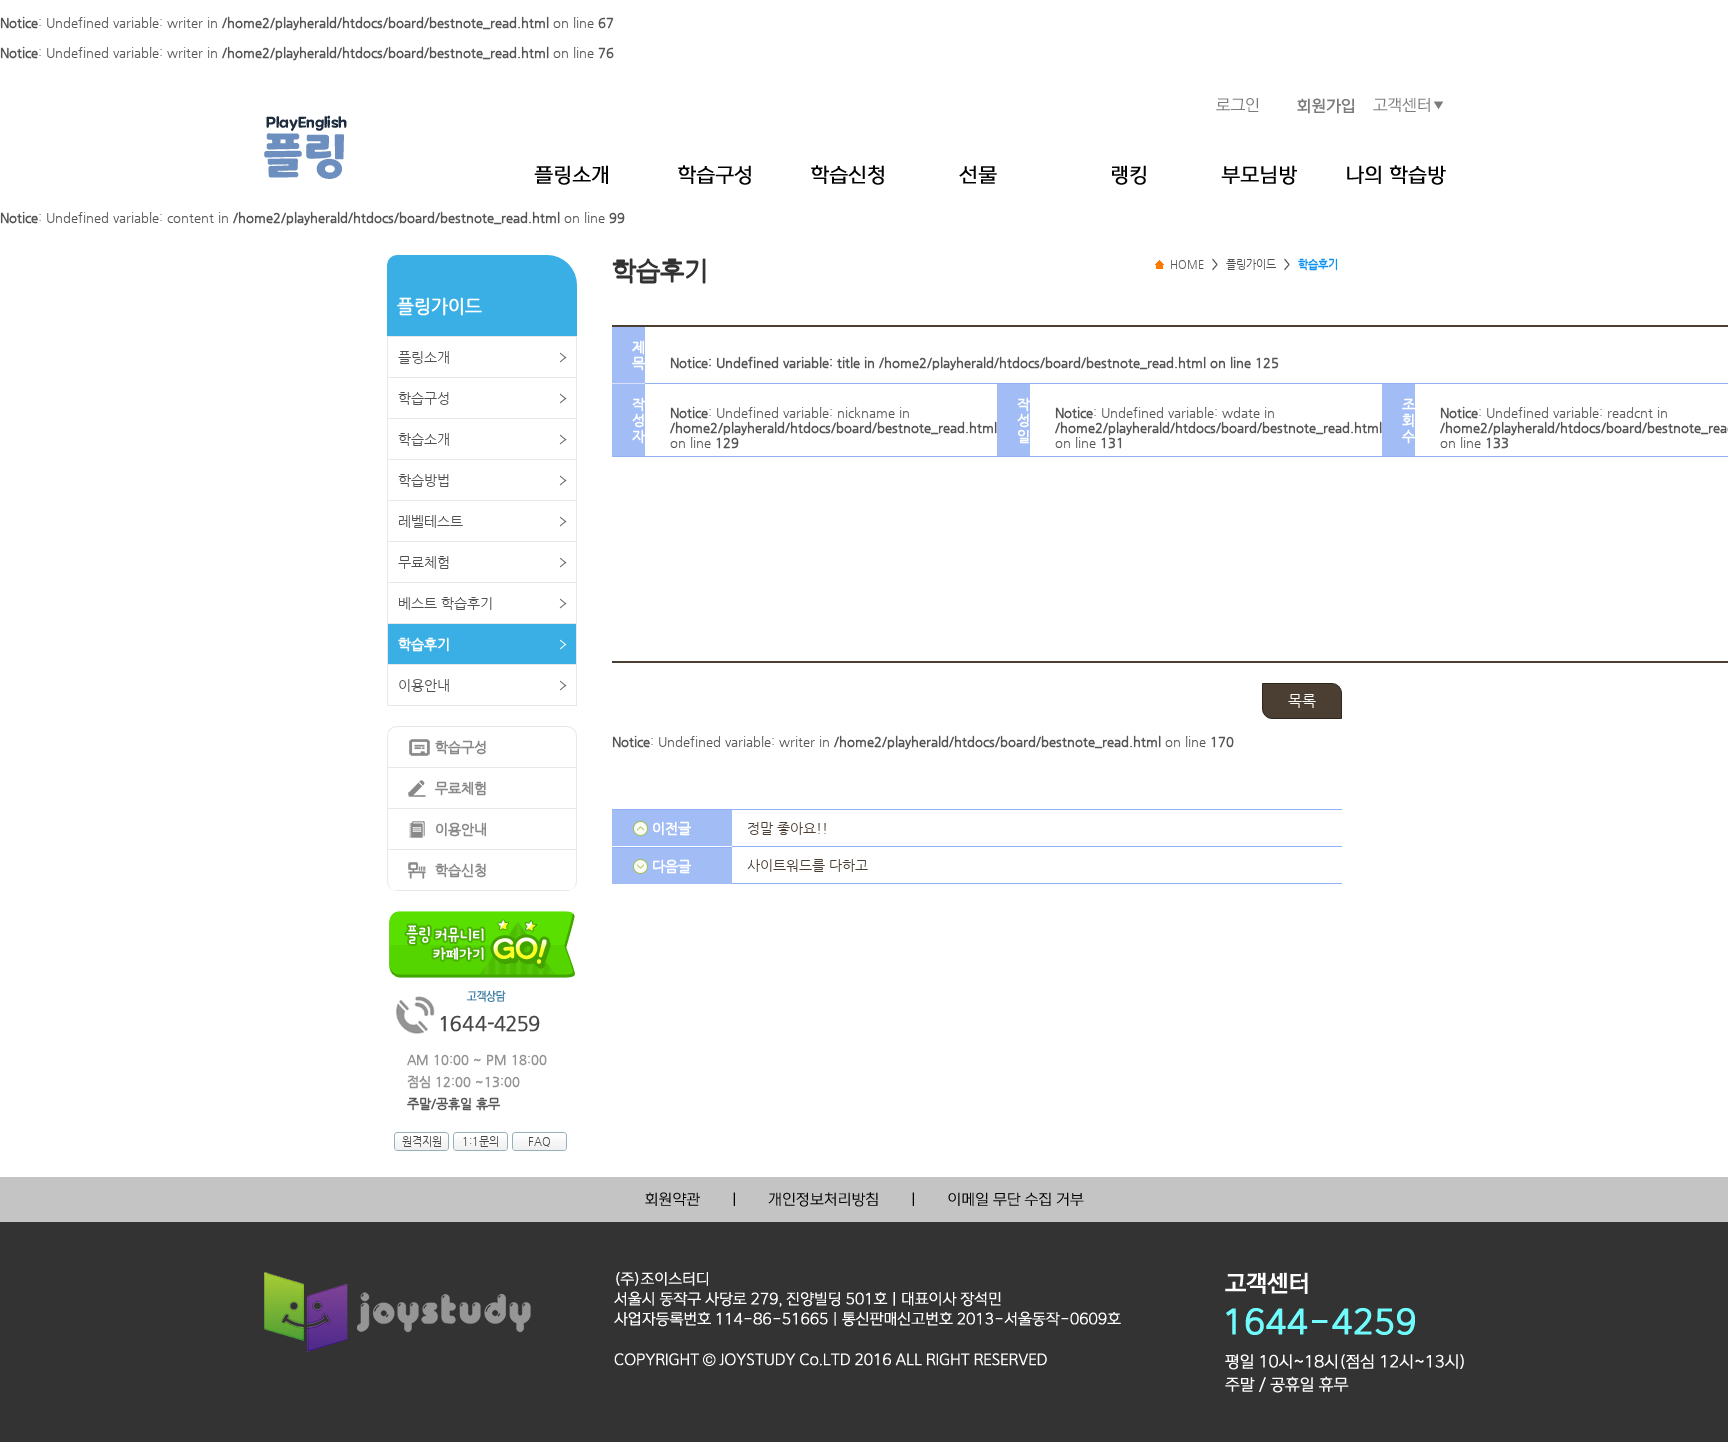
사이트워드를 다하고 (807, 865)
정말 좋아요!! (787, 828)
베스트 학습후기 (445, 603)
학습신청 (461, 870)
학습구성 (424, 398)
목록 (1302, 700)
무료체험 (424, 562)
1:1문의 (480, 1141)
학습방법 (424, 480)
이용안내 (424, 685)
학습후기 (424, 644)
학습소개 (424, 439)
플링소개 (424, 357)
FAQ (539, 1141)
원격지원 (422, 1141)
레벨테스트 (430, 521)
